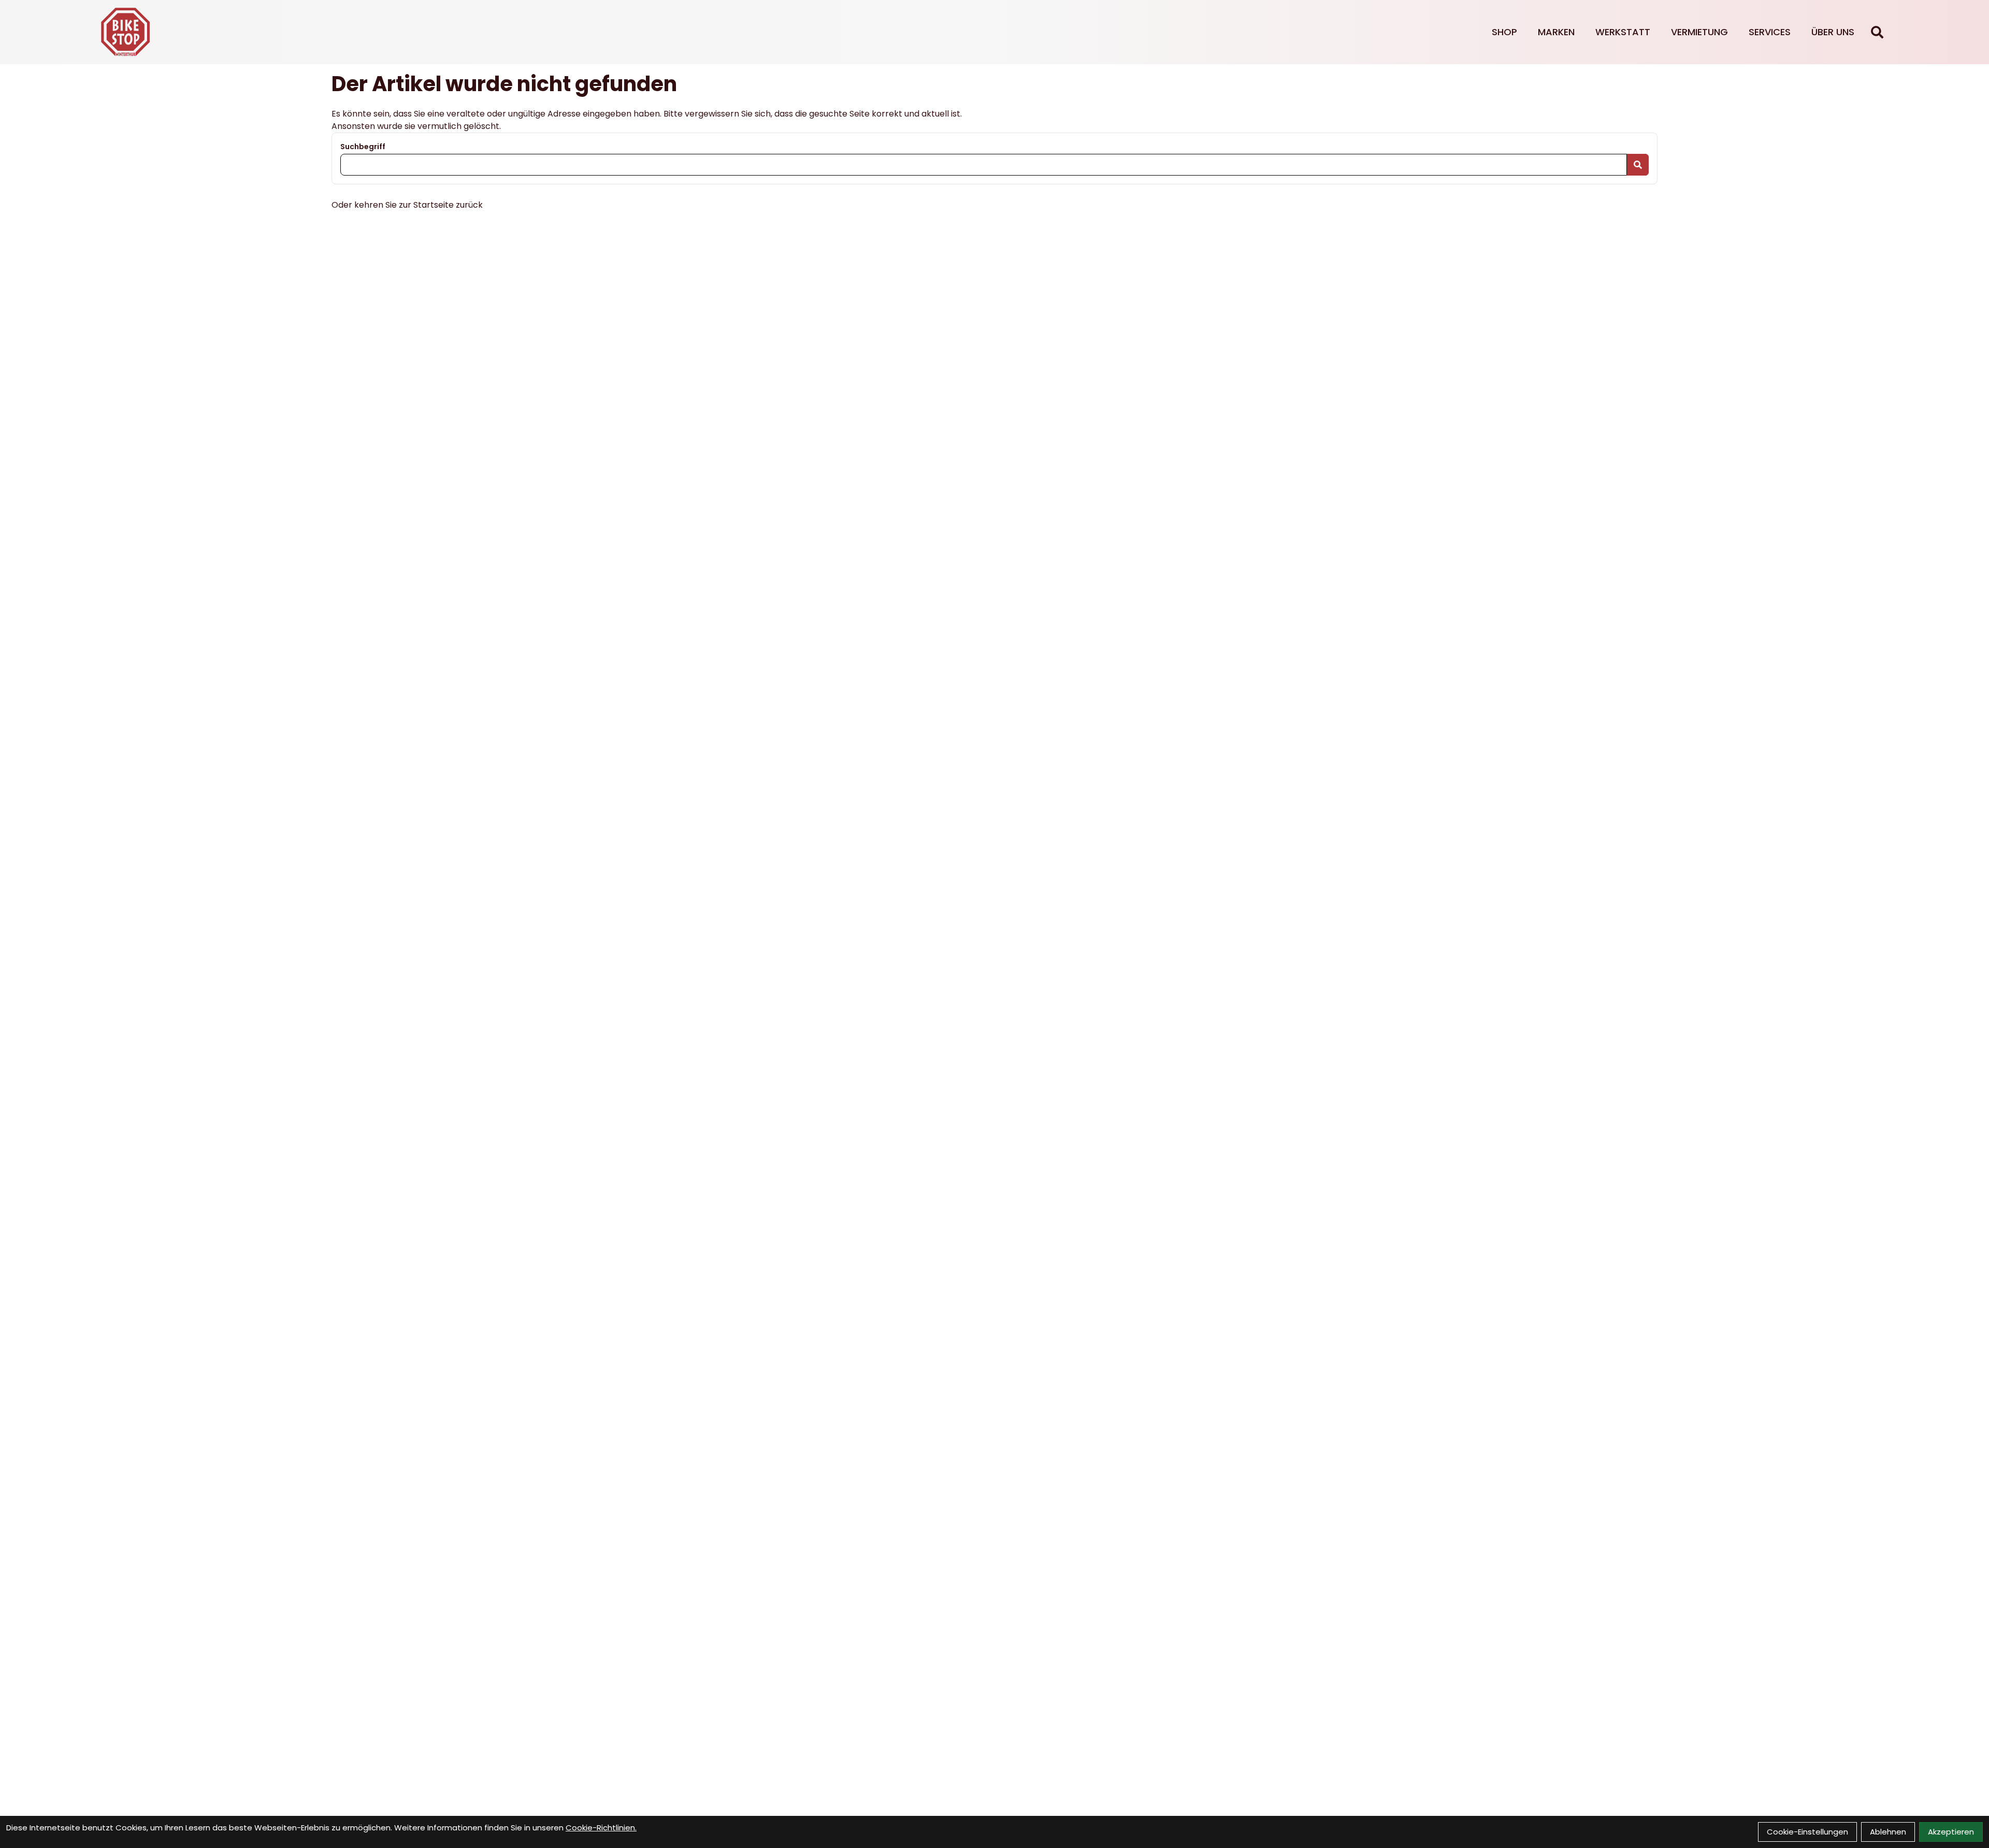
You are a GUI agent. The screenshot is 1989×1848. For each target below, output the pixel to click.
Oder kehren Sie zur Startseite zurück (407, 205)
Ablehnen (1888, 1832)
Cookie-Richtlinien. (601, 1828)
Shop (1504, 32)
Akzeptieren (1951, 1832)
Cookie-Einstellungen (1807, 1832)
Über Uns (1833, 32)
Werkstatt (1623, 32)
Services (1770, 32)
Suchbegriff (363, 147)
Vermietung (1699, 32)
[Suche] (1877, 32)
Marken (1556, 32)
